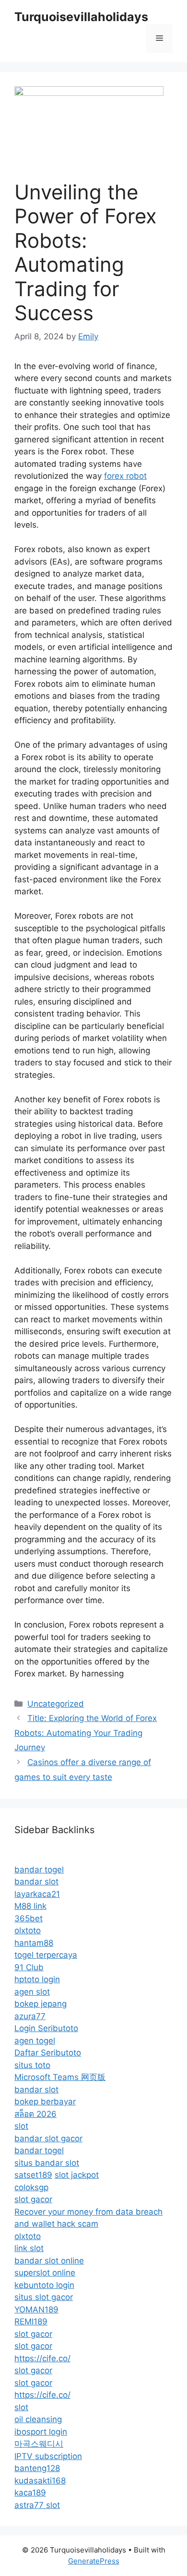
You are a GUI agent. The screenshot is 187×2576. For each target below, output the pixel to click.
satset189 (33, 2175)
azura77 (30, 2016)
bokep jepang (41, 2004)
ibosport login (41, 2432)
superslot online (45, 2273)
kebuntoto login (44, 2285)
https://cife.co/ (42, 2358)
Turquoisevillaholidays (81, 17)
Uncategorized (56, 1704)
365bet (29, 1918)
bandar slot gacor (48, 2138)
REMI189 (31, 2322)
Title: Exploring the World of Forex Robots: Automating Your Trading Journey (86, 1733)
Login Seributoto (46, 2028)
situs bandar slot (47, 2163)
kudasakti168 (40, 2481)
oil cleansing (38, 2419)
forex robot (125, 476)
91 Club (29, 1967)
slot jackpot (77, 2175)
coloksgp (31, 2187)
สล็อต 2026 (35, 2114)
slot (21, 2126)
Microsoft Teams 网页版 (60, 2077)
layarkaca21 (37, 1894)
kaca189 (30, 2493)
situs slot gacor (44, 2297)
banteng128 (37, 2468)
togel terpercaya (46, 1955)
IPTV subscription (48, 2456)
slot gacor (33, 2199)
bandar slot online (49, 2261)
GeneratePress (94, 2561)
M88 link (30, 1906)
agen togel (35, 2041)
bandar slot (36, 1882)
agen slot (32, 1992)
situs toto (32, 2065)
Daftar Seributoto (48, 2053)
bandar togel (39, 1870)
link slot (29, 2248)
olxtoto (28, 1930)
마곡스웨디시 (39, 2444)
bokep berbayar (45, 2102)
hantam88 (34, 1943)
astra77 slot (37, 2505)
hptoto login (37, 1979)
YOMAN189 (36, 2310)
